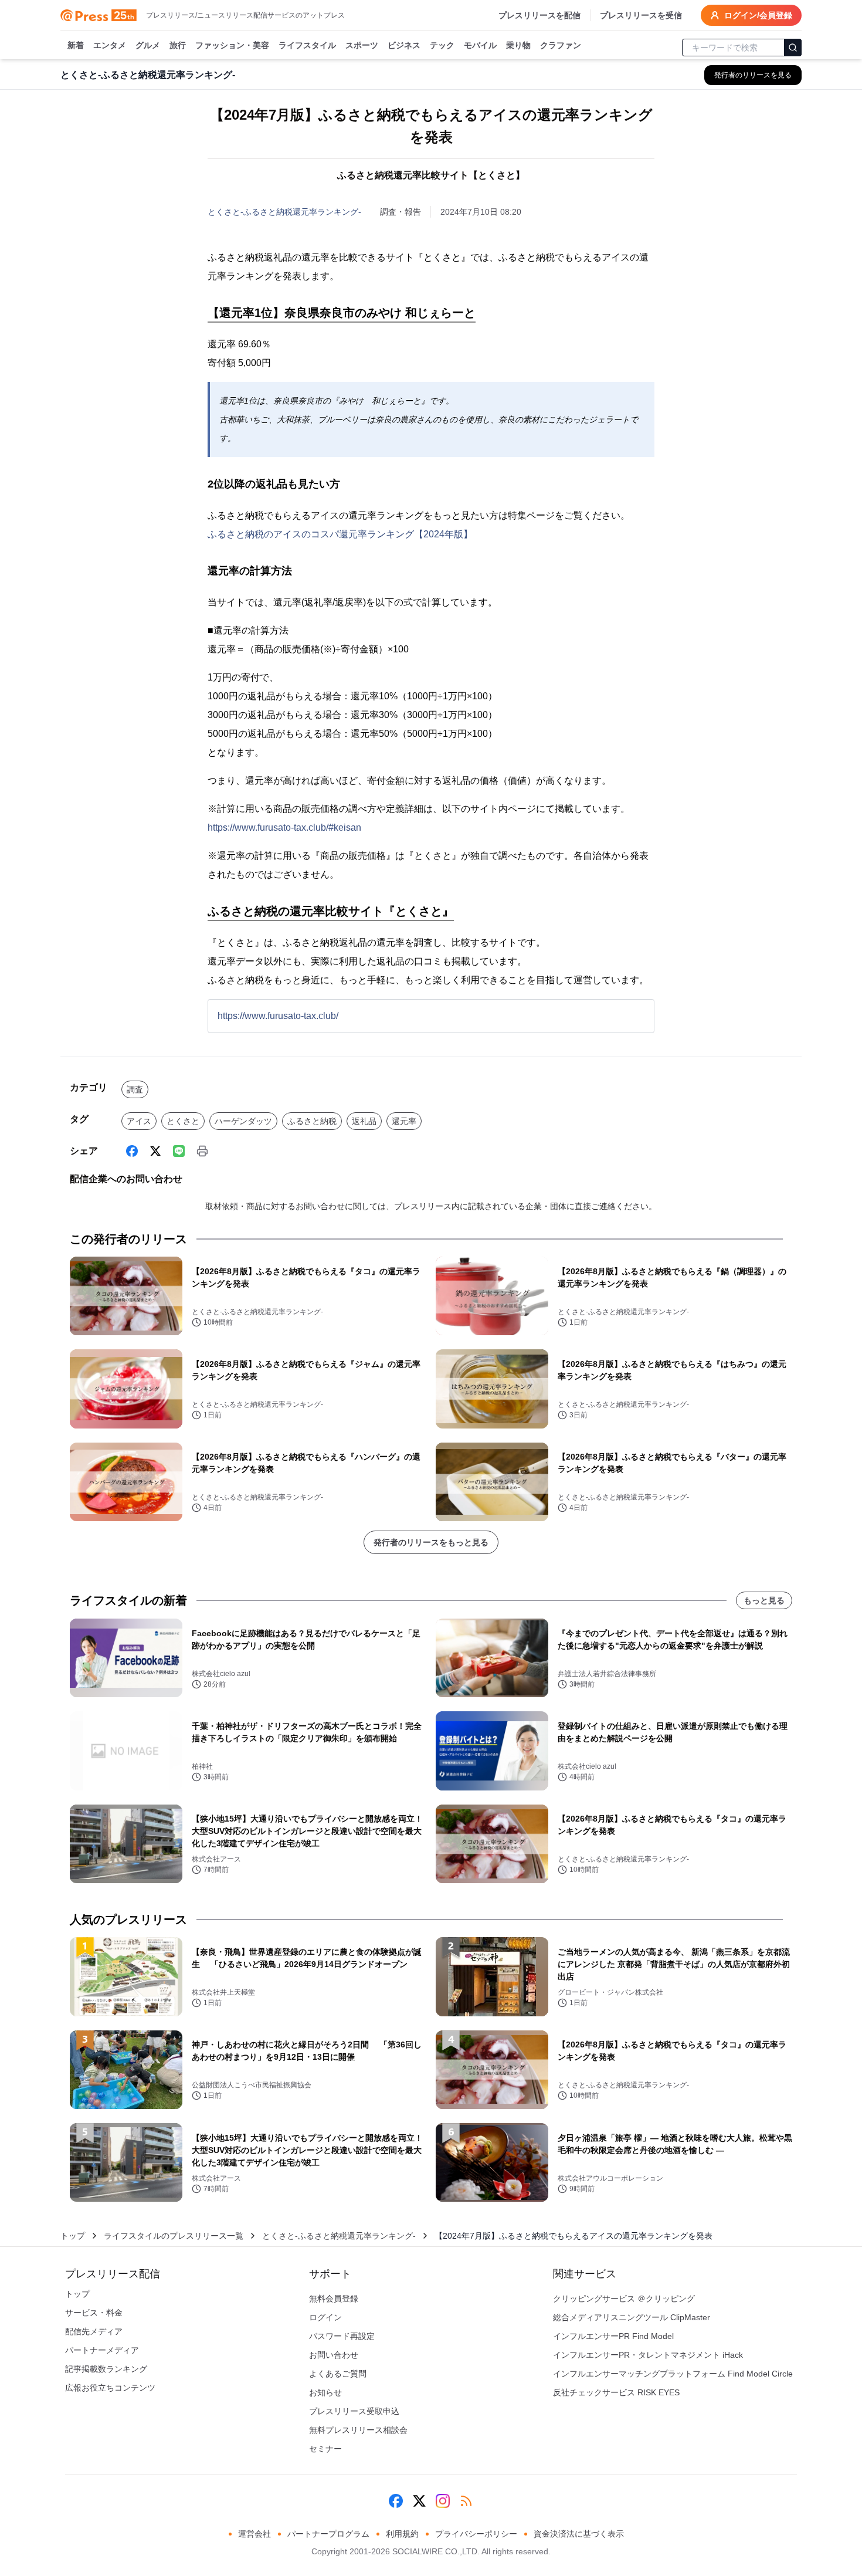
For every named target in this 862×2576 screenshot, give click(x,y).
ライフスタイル (307, 45)
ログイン (325, 2317)
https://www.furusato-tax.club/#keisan (284, 827)
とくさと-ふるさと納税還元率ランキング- (284, 212)
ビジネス (404, 45)
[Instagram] (443, 2501)
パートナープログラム (328, 2534)
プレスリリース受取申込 (354, 2411)
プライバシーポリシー (476, 2534)
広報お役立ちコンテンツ (110, 2388)
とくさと (183, 1121)
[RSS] (466, 2501)
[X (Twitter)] (155, 1151)
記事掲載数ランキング (106, 2369)
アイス (139, 1121)
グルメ (148, 45)
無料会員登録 (334, 2299)
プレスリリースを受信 (641, 15)
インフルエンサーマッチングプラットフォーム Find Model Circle (673, 2374)
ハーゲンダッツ (243, 1121)
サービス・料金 (94, 2313)
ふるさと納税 (312, 1121)
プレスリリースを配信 (539, 15)
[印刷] (202, 1151)
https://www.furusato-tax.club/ (278, 1016)
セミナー (325, 2449)
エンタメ (110, 45)
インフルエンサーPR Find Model (613, 2336)
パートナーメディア (102, 2350)
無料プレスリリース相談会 (358, 2430)
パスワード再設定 (342, 2336)
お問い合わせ (334, 2355)
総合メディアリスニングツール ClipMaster (632, 2317)
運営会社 (254, 2534)
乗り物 (518, 45)
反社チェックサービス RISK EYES (616, 2392)
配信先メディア (94, 2331)
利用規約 (402, 2534)
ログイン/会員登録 (758, 15)
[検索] (793, 48)
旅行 (178, 45)
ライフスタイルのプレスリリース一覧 (174, 2236)
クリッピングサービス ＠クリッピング (624, 2299)
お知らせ (325, 2392)
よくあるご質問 (338, 2374)
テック (442, 45)
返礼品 (364, 1121)
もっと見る (764, 1600)
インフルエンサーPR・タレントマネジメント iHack (648, 2355)
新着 (76, 45)
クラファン (561, 45)
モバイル (480, 45)
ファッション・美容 (232, 45)
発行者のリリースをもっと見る (431, 1542)
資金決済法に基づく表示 (579, 2534)
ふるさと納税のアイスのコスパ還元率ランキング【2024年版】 (340, 534)
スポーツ (362, 45)
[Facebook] (132, 1151)
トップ (73, 2236)
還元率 (404, 1121)
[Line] (179, 1151)
